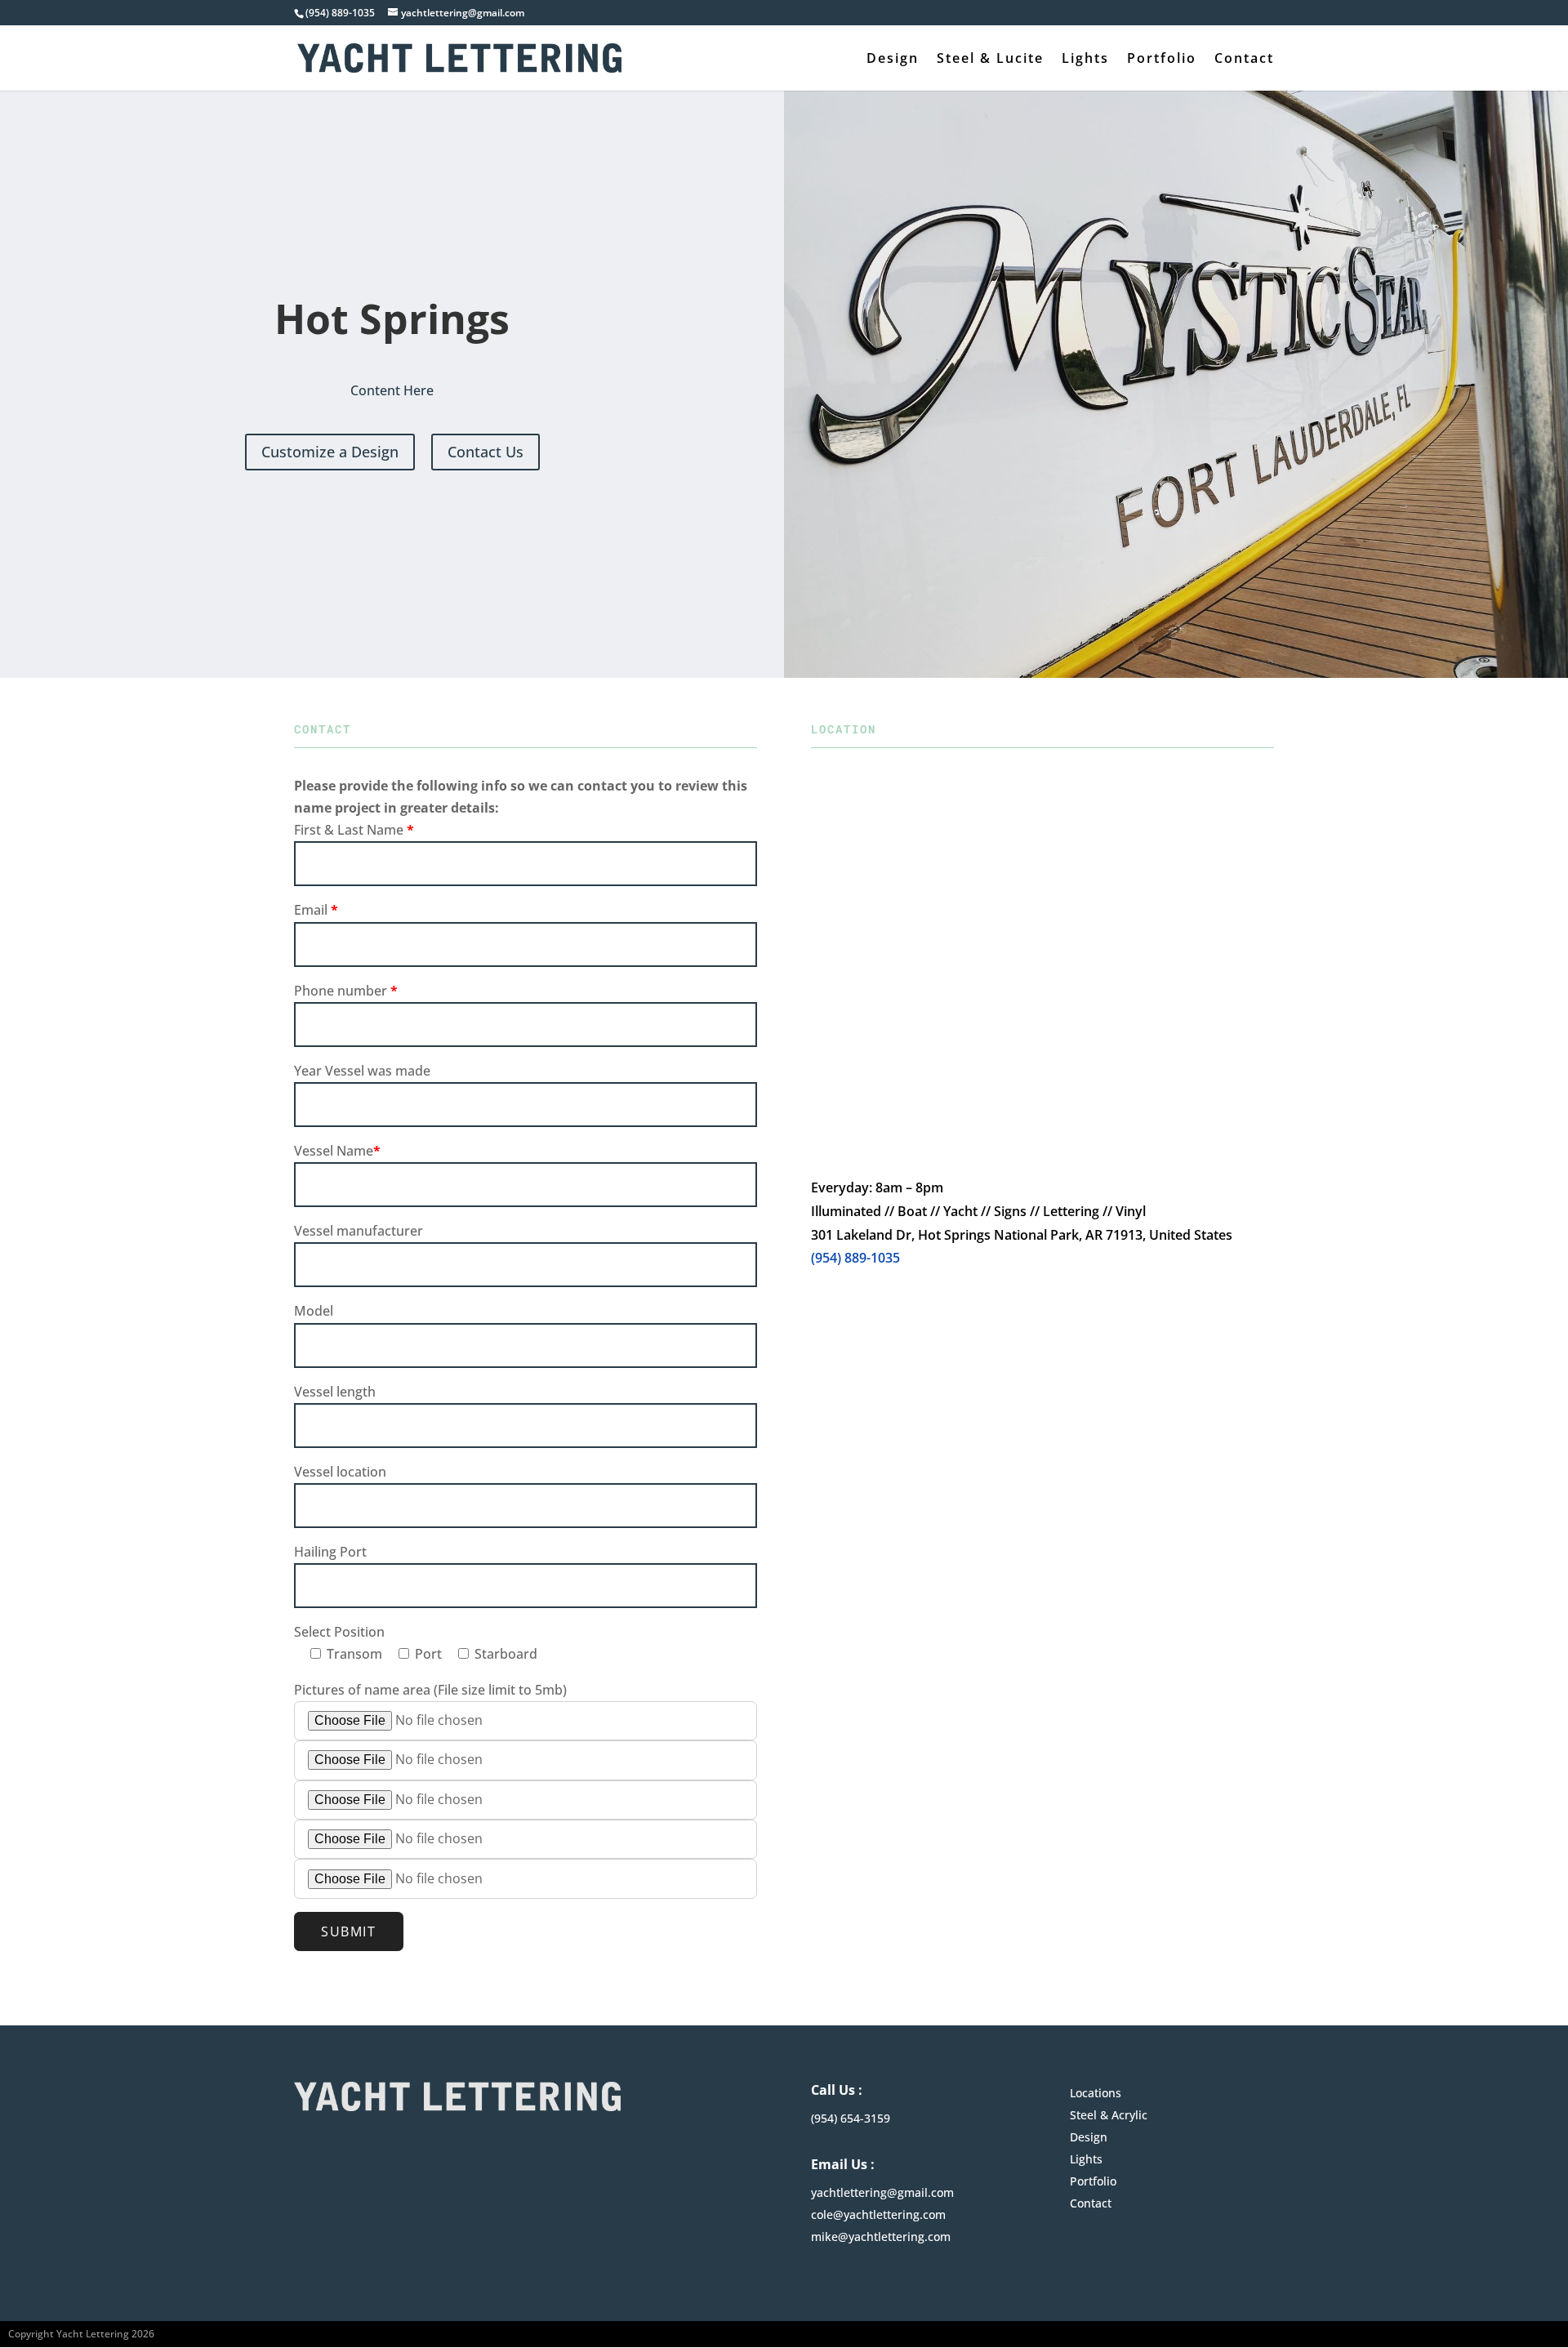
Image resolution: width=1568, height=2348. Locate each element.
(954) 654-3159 (851, 2118)
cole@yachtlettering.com (878, 2214)
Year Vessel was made (362, 1071)
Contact (1244, 60)
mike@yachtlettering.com (881, 2237)
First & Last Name (354, 830)
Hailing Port (330, 1552)
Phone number (346, 991)
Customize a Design (330, 452)
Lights (1085, 60)
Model (314, 1311)
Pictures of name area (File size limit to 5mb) (430, 1690)
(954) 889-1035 (855, 1258)
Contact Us (486, 452)
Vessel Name (337, 1151)
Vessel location (340, 1472)
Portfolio (1162, 60)
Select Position (339, 1632)
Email (316, 910)
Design (893, 60)
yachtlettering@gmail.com (882, 2192)
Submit (349, 1931)
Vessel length (335, 1392)
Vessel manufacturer (359, 1231)
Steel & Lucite (990, 60)
